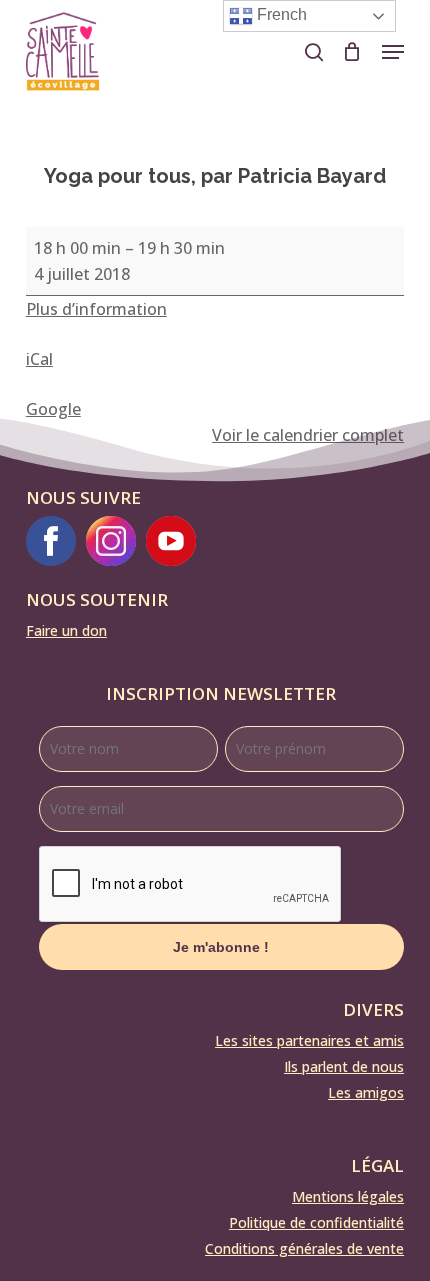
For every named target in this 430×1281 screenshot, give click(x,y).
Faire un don (66, 630)
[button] (393, 52)
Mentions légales (348, 1196)
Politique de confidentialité (316, 1222)
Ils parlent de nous (344, 1066)
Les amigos (366, 1092)
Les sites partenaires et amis (309, 1040)
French (280, 14)
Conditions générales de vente (304, 1248)
